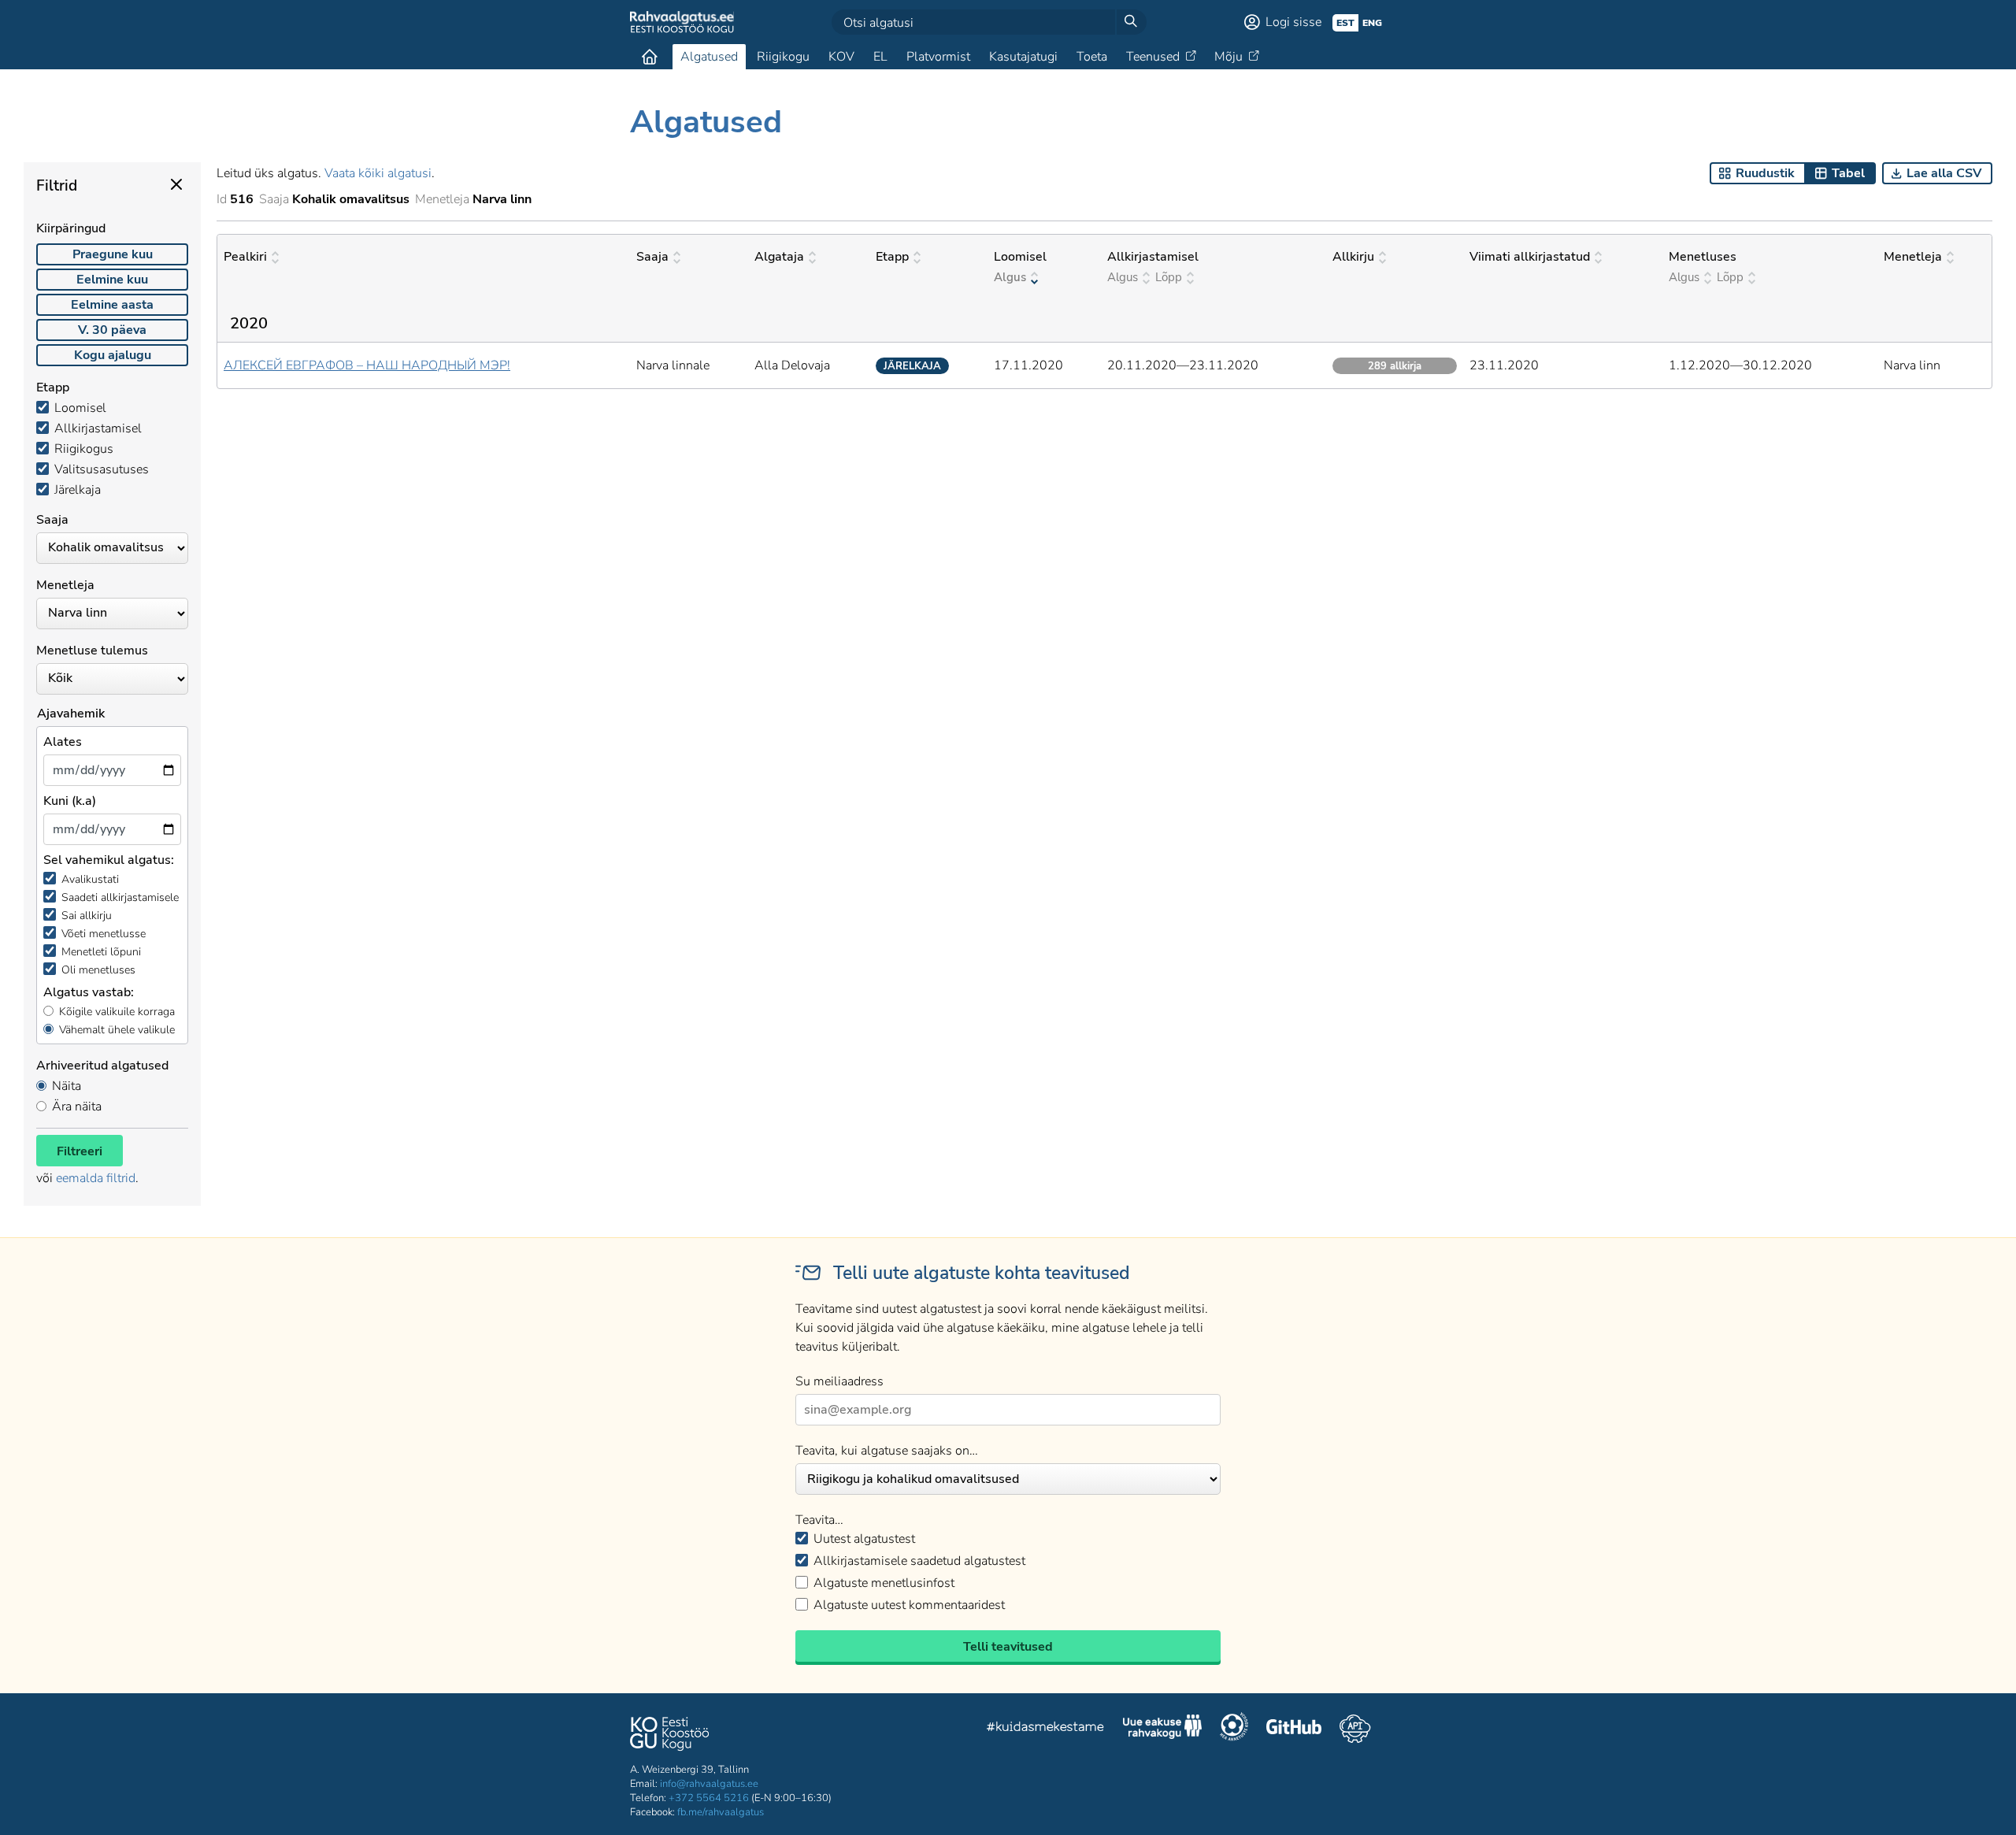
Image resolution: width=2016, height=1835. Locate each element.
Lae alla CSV (1944, 173)
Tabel (1848, 173)
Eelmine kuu (112, 280)
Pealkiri (245, 257)
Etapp (892, 257)
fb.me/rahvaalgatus (721, 1812)
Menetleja (1913, 257)
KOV (841, 57)
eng (1372, 23)
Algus (1010, 277)
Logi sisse (1293, 22)
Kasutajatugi (1023, 57)
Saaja (652, 257)
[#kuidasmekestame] (1046, 1729)
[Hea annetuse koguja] (1234, 1729)
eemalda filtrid (96, 1178)
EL (880, 57)
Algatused (709, 57)
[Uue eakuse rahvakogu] (1162, 1729)
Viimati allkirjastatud (1530, 257)
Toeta (1092, 57)
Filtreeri (80, 1151)
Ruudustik (1765, 173)
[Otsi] (1131, 22)
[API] (1355, 1729)
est (1345, 23)
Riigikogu (783, 57)
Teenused (1153, 57)
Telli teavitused (1008, 1647)
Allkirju (1353, 257)
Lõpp (1169, 277)
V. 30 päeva (112, 330)
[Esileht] (650, 57)
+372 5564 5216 (709, 1798)
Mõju (1228, 57)
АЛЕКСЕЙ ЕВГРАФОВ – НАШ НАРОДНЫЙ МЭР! (367, 365)
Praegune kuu (113, 254)
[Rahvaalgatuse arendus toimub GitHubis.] (1294, 1729)
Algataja (779, 257)
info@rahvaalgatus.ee (709, 1784)
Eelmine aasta (112, 305)
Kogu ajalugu (113, 355)
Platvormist (938, 57)
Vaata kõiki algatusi (378, 173)
